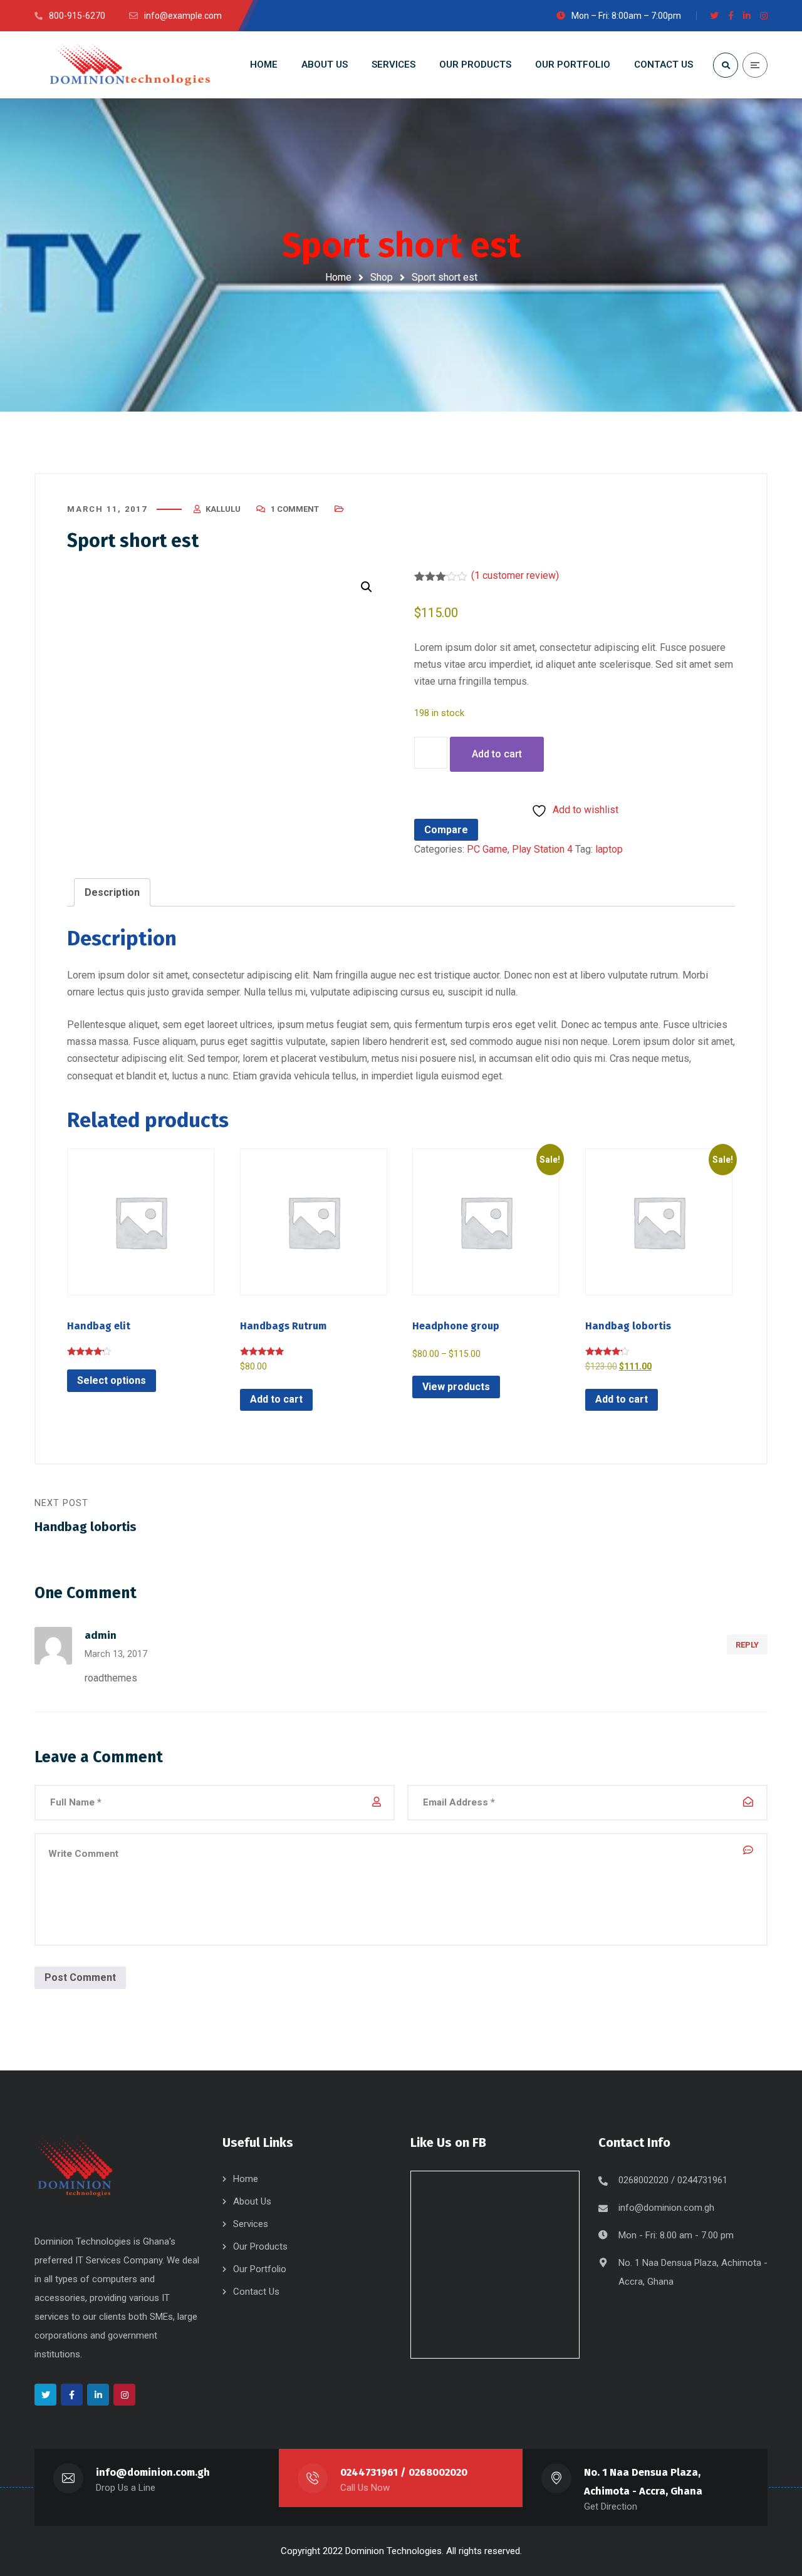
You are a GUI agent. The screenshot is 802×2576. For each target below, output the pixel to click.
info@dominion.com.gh (666, 2208)
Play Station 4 (542, 849)
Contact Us (256, 2292)
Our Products (260, 2246)
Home (338, 277)
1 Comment (295, 509)
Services (251, 2224)
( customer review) (515, 575)
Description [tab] (112, 892)
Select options (112, 1380)
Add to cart (497, 754)
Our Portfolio (260, 2269)
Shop (382, 277)
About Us (252, 2201)
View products (456, 1387)
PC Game (487, 849)
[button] (367, 587)
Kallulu (223, 509)
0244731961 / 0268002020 (404, 2472)
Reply (747, 1645)
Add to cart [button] (276, 1399)
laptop (609, 849)
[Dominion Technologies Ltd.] (128, 65)
